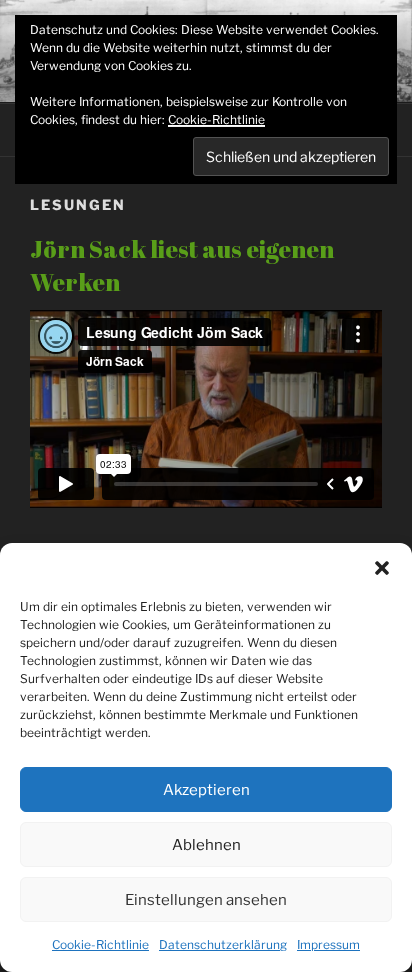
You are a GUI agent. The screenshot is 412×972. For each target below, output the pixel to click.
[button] (382, 568)
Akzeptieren (206, 790)
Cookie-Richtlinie (100, 944)
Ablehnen (206, 845)
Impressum (328, 944)
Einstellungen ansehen (206, 900)
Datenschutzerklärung (223, 944)
